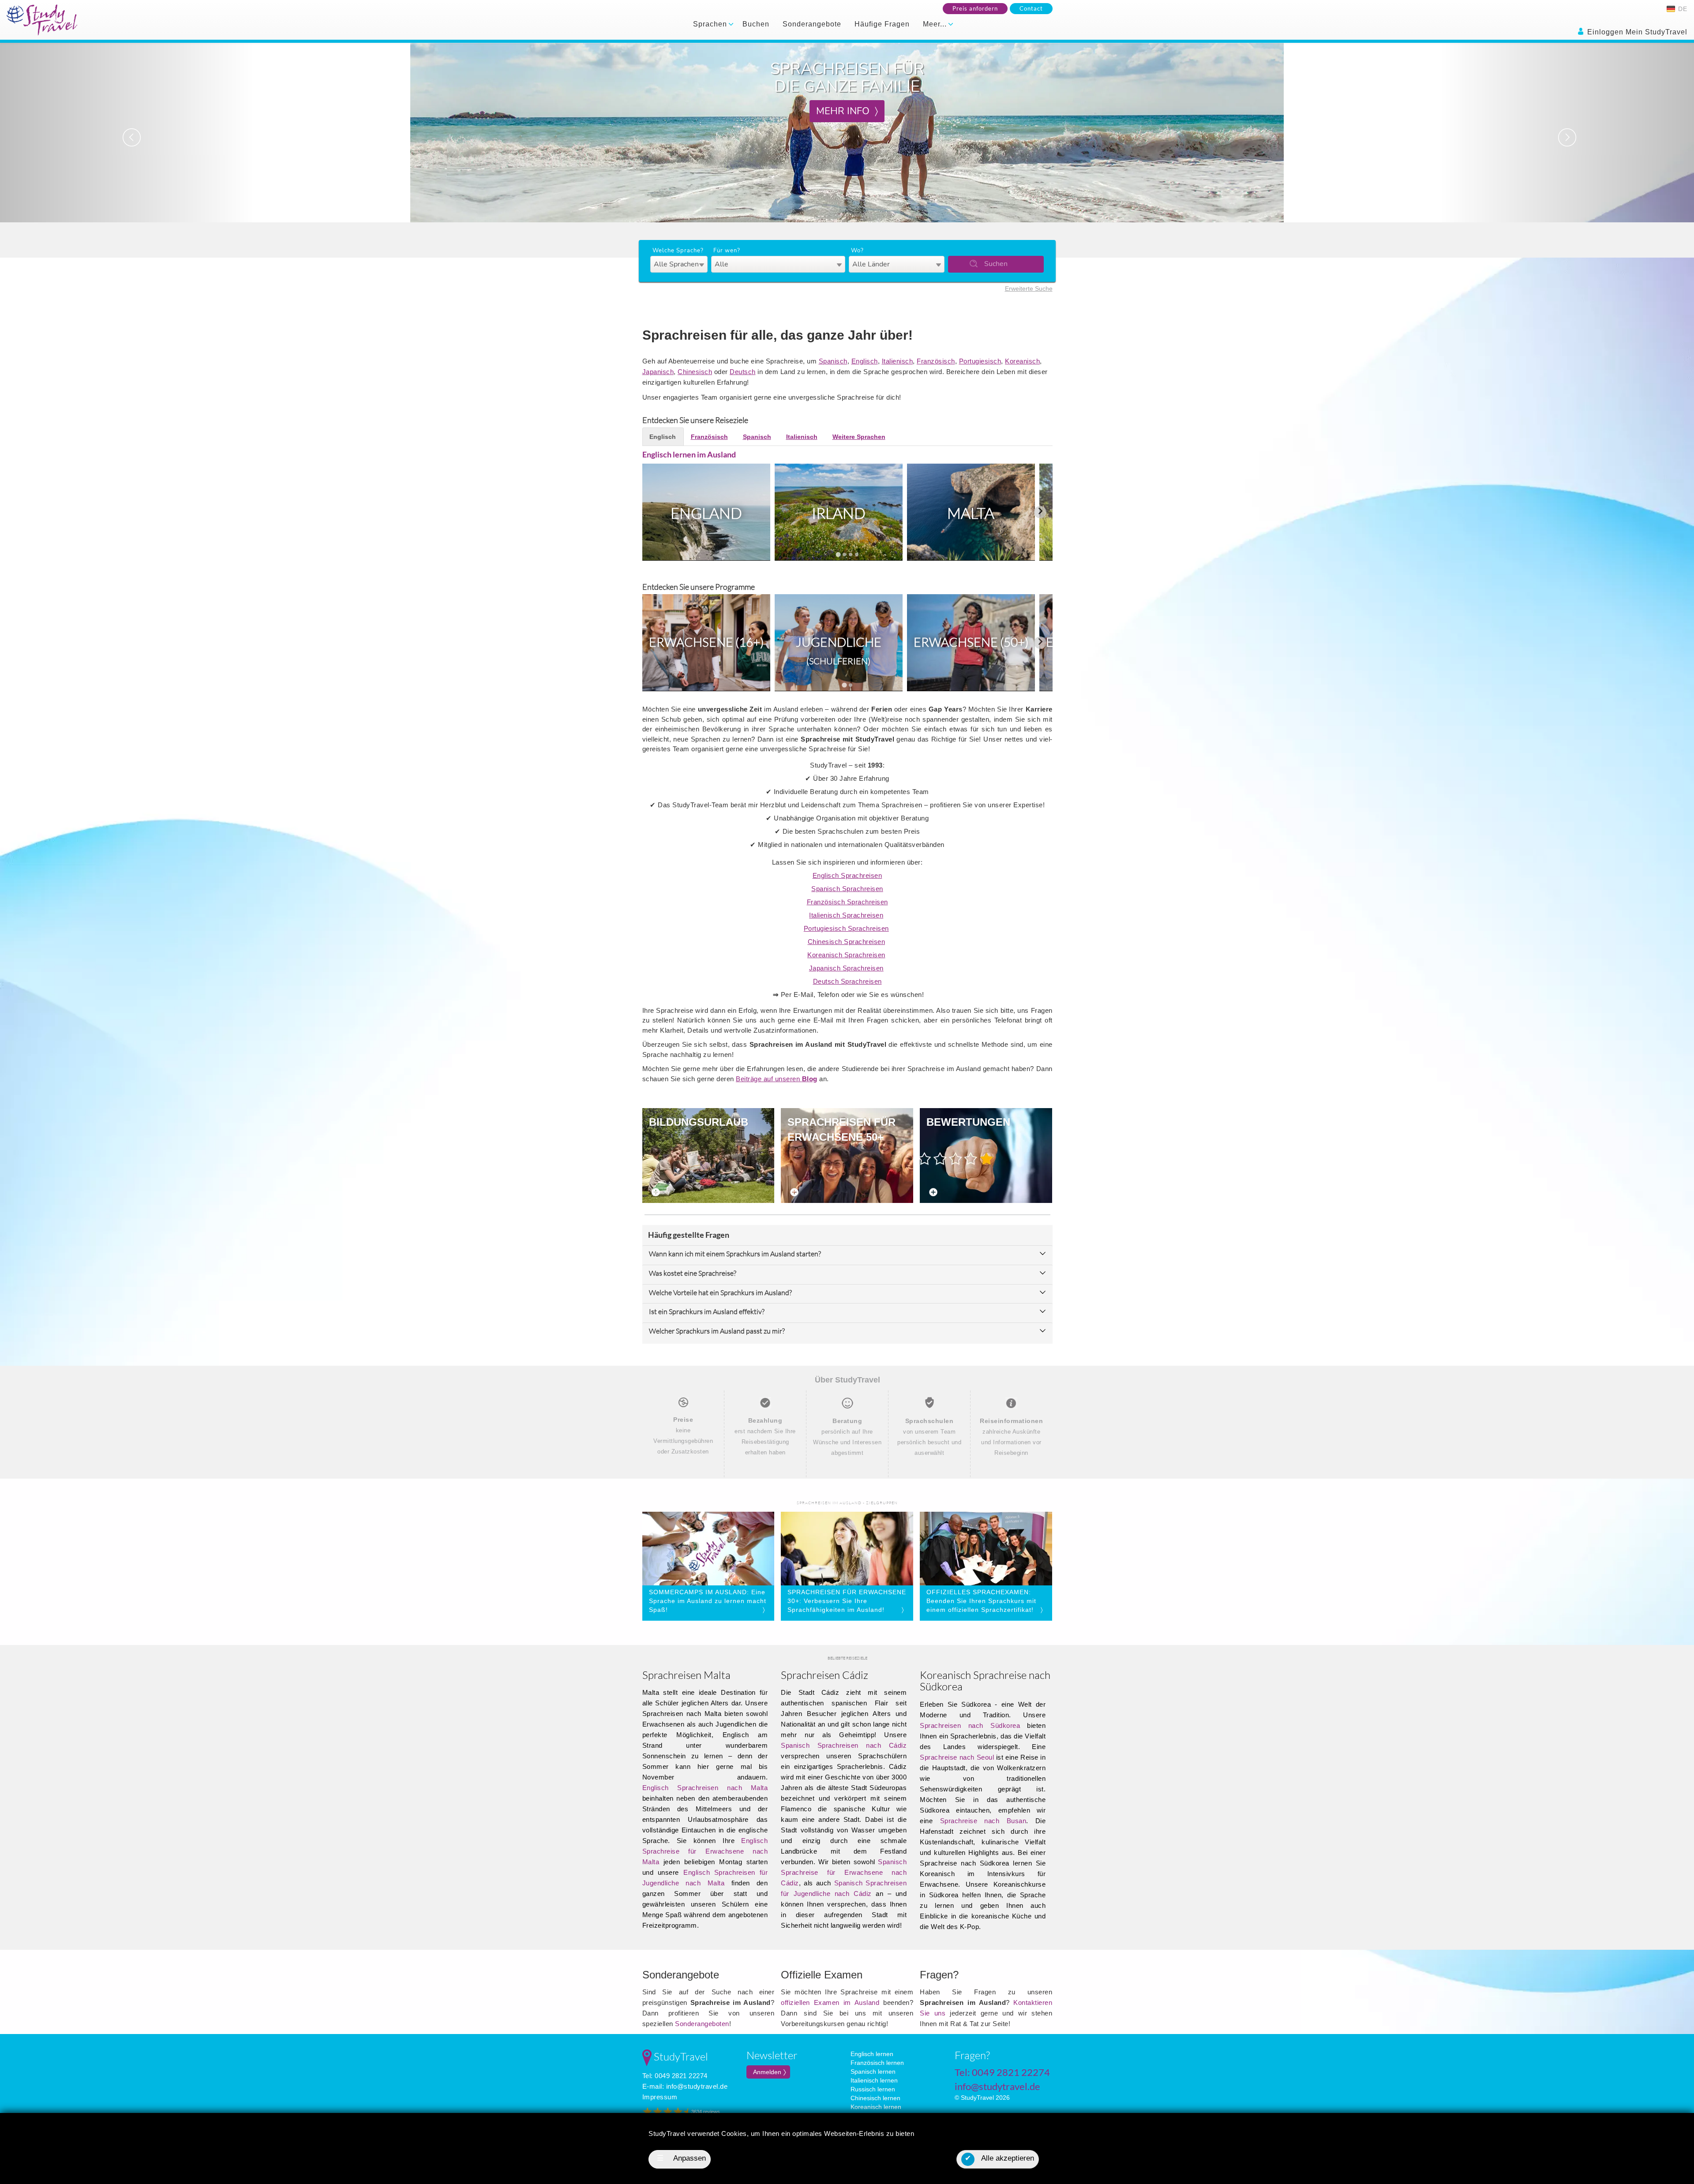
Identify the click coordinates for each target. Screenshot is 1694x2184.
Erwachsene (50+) (971, 642)
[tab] (838, 554)
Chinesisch (695, 372)
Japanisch (658, 372)
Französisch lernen (877, 2063)
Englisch (865, 361)
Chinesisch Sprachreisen (847, 942)
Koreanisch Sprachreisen (846, 955)
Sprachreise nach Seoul (957, 1757)
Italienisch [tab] (802, 437)
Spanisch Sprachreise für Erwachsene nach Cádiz (844, 1872)
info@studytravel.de (697, 2086)
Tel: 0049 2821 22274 (675, 2076)
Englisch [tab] (663, 437)
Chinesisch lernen (875, 2098)
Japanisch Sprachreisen (846, 968)
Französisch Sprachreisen (847, 902)
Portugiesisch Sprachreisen (846, 928)
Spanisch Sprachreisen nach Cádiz (844, 1745)
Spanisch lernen (873, 2072)
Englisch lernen (872, 2054)
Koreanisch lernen (876, 2107)
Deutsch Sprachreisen (847, 981)
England (706, 513)
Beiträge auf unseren (777, 1079)
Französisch (936, 361)
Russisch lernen (873, 2089)
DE (1682, 9)
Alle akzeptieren (999, 2158)
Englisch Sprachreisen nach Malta (705, 1788)
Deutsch (743, 372)
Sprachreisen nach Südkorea (970, 1725)
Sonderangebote (812, 24)
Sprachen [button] (711, 24)
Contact (1031, 8)
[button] (127, 133)
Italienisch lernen (874, 2080)
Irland (839, 513)
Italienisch (898, 361)
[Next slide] (1040, 512)
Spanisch (833, 361)
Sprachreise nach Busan (983, 1821)
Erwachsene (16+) (706, 642)
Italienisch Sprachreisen (846, 915)
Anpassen (682, 2158)
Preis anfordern (975, 8)
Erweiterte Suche (1029, 288)
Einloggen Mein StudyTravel (1636, 32)
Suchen (996, 264)
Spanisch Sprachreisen (847, 889)
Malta (971, 513)
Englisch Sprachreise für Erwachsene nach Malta (705, 1851)
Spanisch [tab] (757, 437)
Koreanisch (1022, 361)
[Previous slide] (655, 512)
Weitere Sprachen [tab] (859, 437)
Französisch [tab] (709, 437)
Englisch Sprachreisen (847, 875)
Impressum (660, 2097)
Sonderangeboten (702, 2024)
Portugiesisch (980, 361)
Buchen (756, 24)
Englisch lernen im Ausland (689, 454)
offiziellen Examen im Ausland (830, 2002)
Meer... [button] (936, 24)
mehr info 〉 (847, 111)
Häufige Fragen (882, 24)
